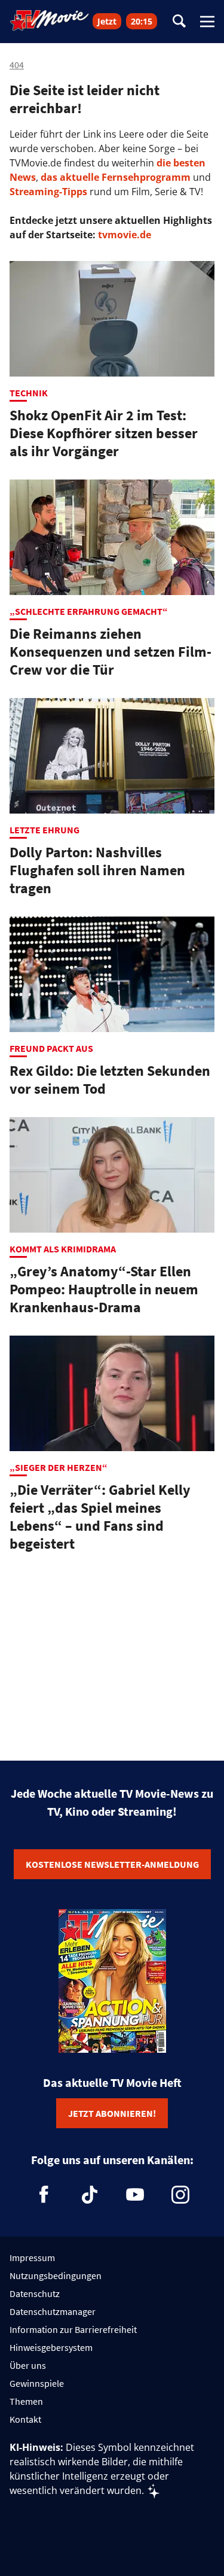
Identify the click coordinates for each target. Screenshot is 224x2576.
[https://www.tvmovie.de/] (50, 20)
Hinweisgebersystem (51, 2347)
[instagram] (180, 2195)
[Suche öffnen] (179, 22)
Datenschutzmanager (53, 2311)
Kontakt (25, 2419)
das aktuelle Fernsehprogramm (114, 177)
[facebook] (44, 2195)
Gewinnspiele (37, 2383)
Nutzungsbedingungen (56, 2275)
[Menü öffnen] (207, 22)
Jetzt (107, 21)
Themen (26, 2401)
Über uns (28, 2365)
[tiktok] (90, 2195)
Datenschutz (35, 2293)
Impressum (32, 2258)
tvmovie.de (125, 235)
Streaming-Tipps (48, 192)
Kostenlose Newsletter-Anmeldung (112, 1864)
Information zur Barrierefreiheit (73, 2329)
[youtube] (135, 2195)
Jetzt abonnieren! (112, 2113)
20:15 (142, 21)
